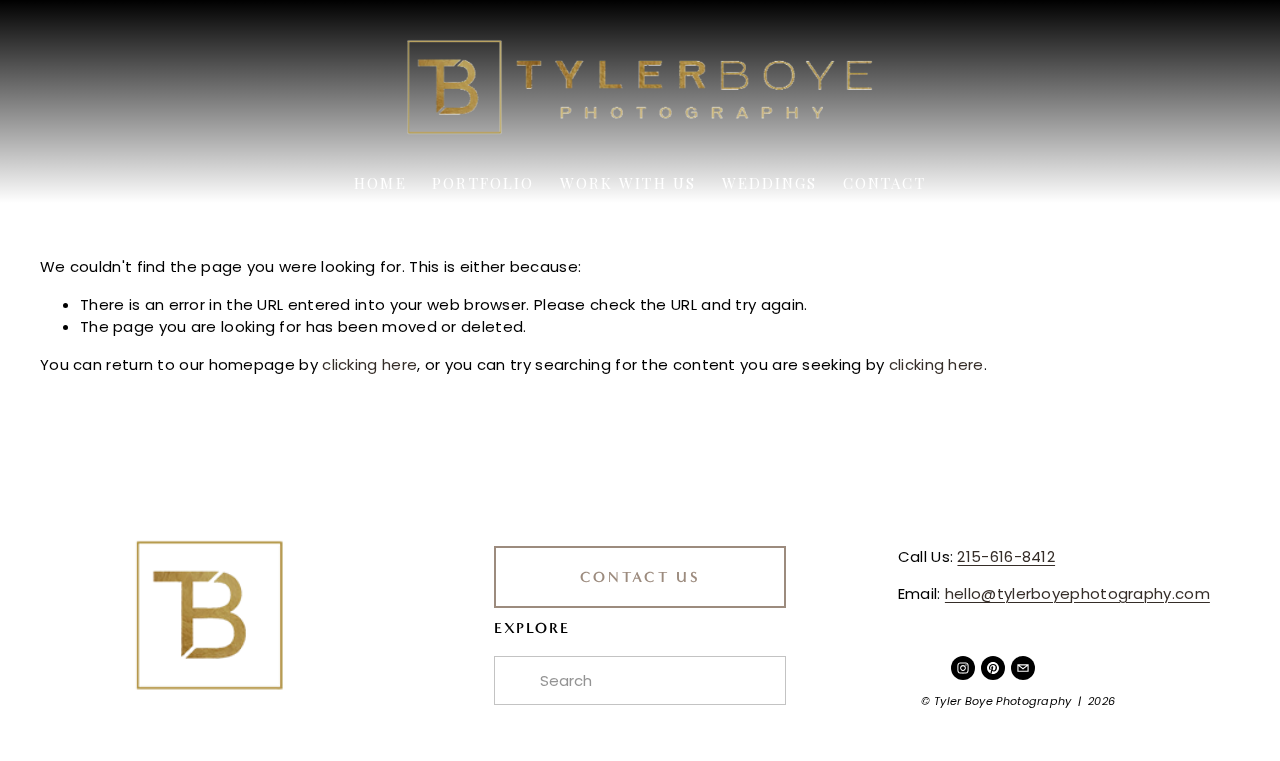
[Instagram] (963, 668)
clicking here (369, 364)
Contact (884, 183)
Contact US (640, 577)
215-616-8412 (1006, 556)
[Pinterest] (993, 668)
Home (380, 183)
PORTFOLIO (483, 183)
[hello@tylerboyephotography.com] (1023, 668)
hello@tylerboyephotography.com (1077, 593)
